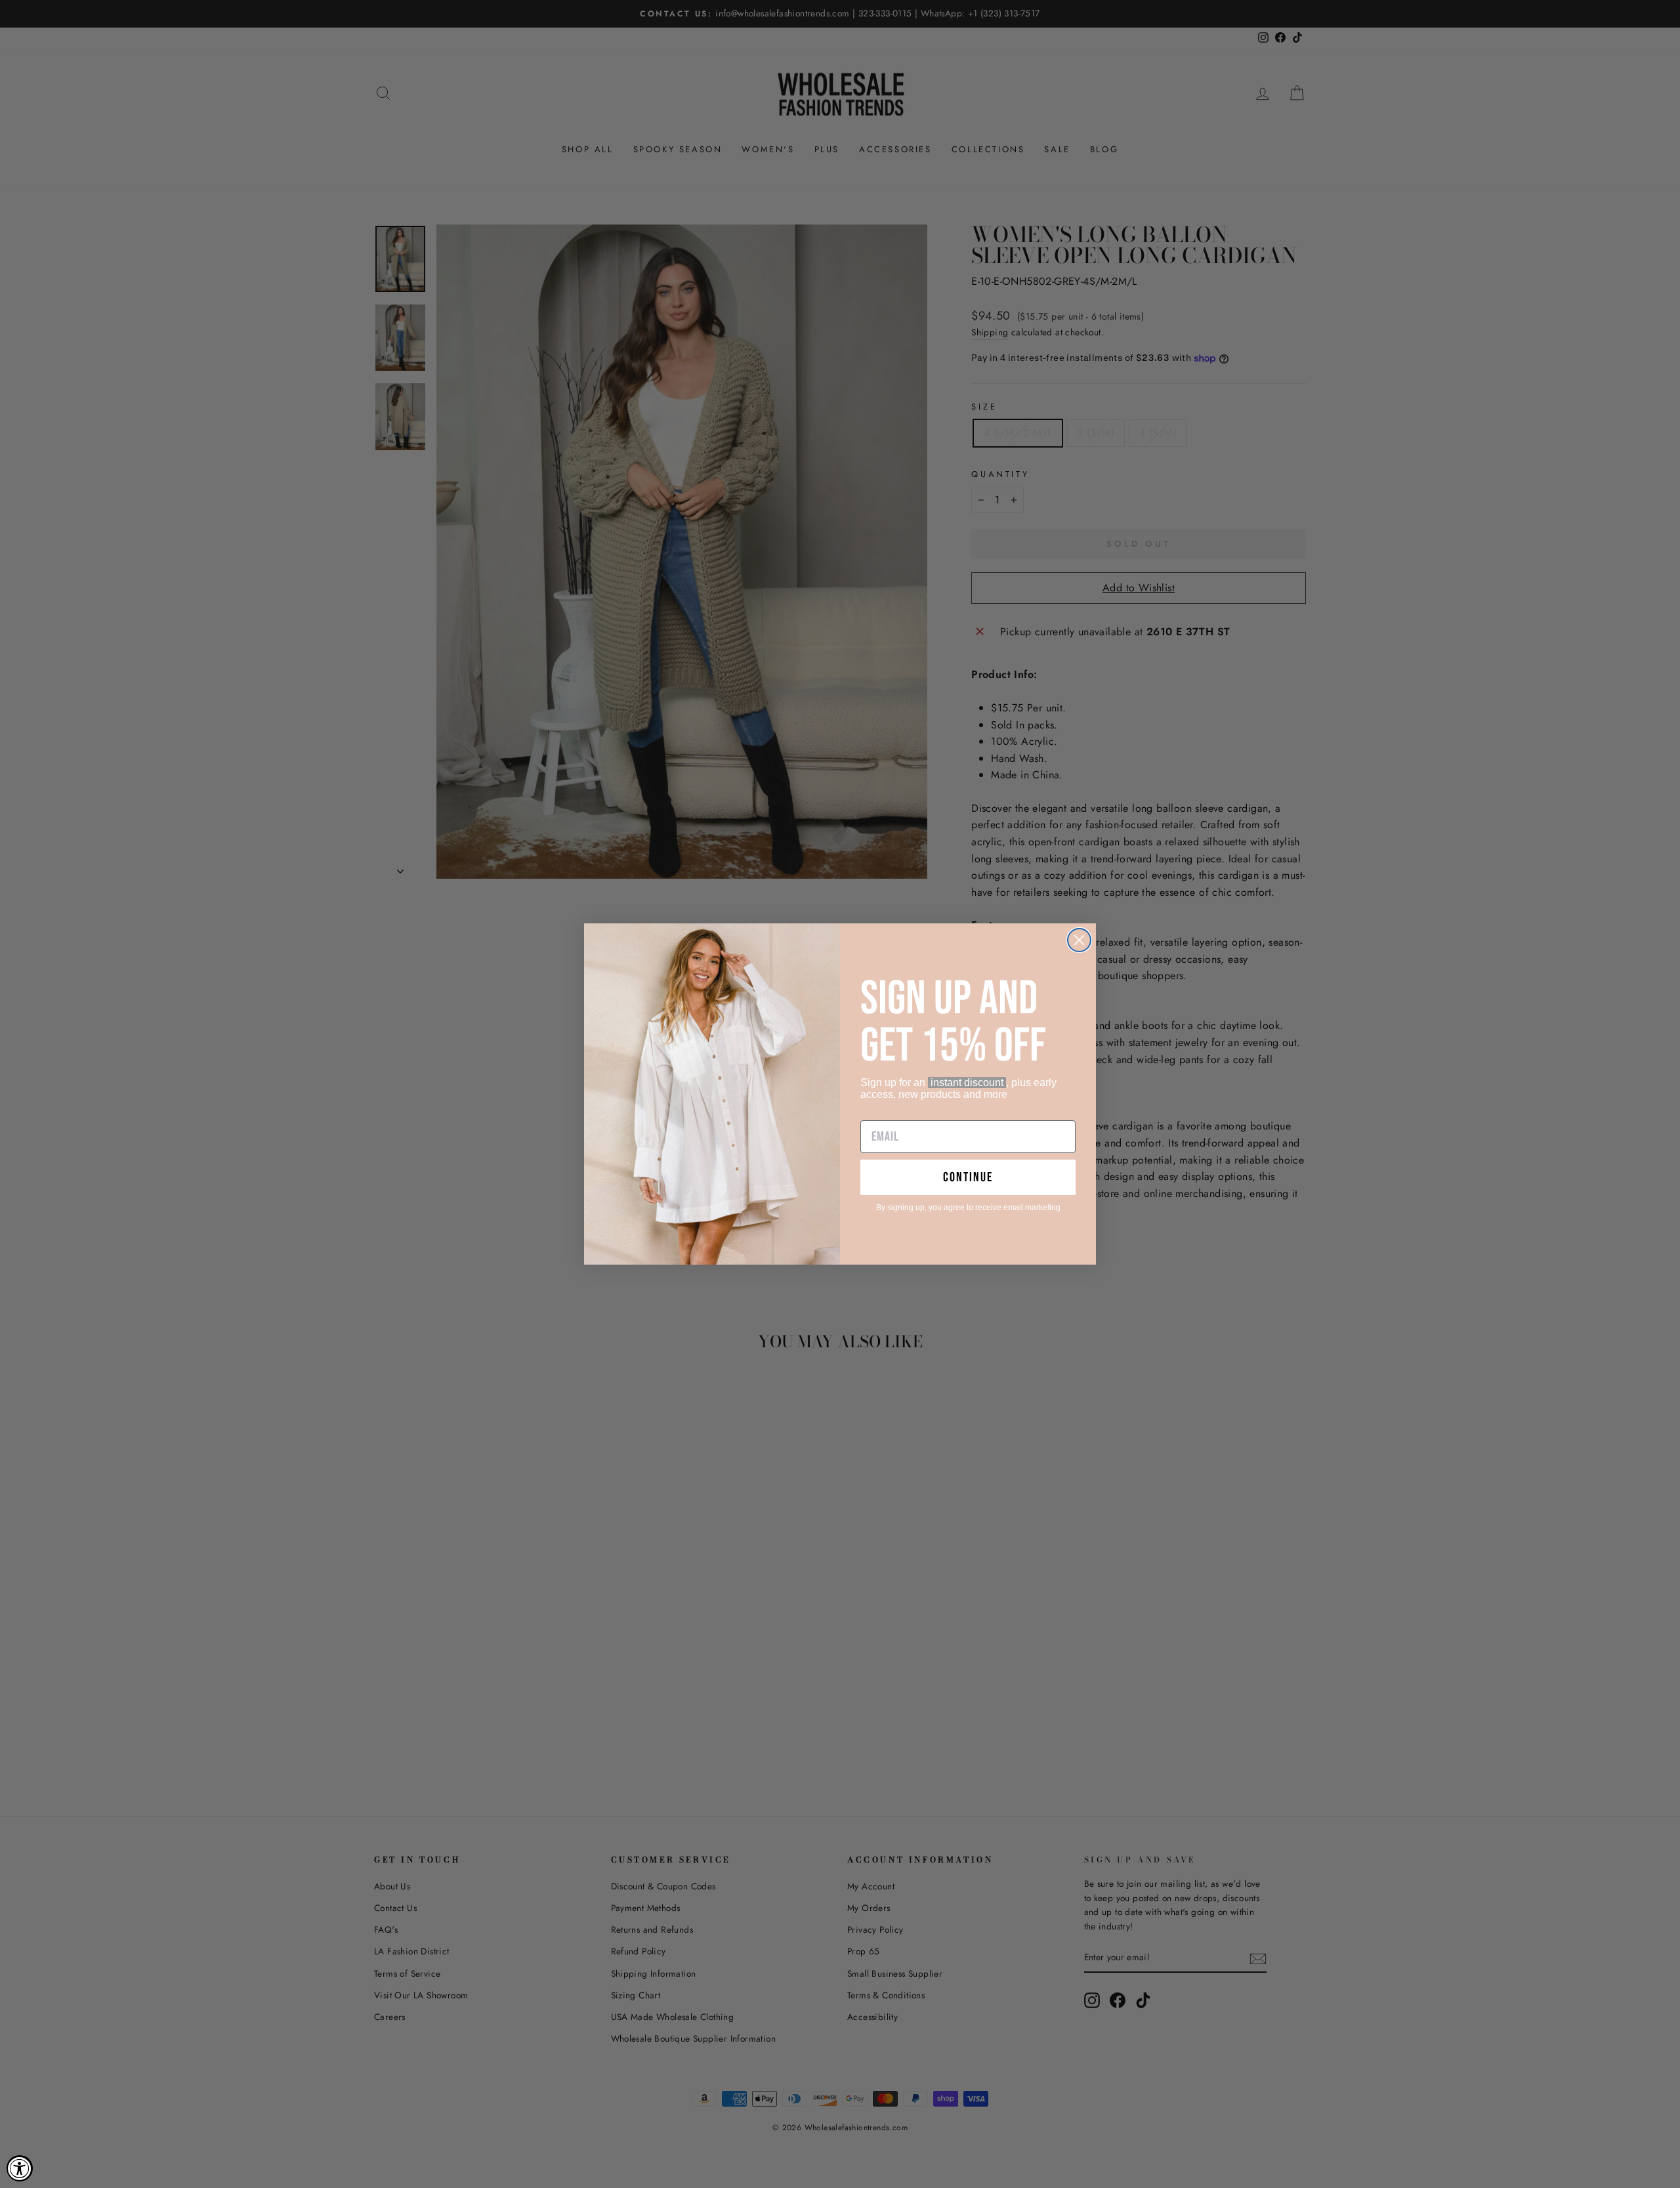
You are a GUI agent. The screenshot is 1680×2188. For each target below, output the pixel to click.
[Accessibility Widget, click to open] (20, 2168)
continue (968, 1177)
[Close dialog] (1079, 940)
